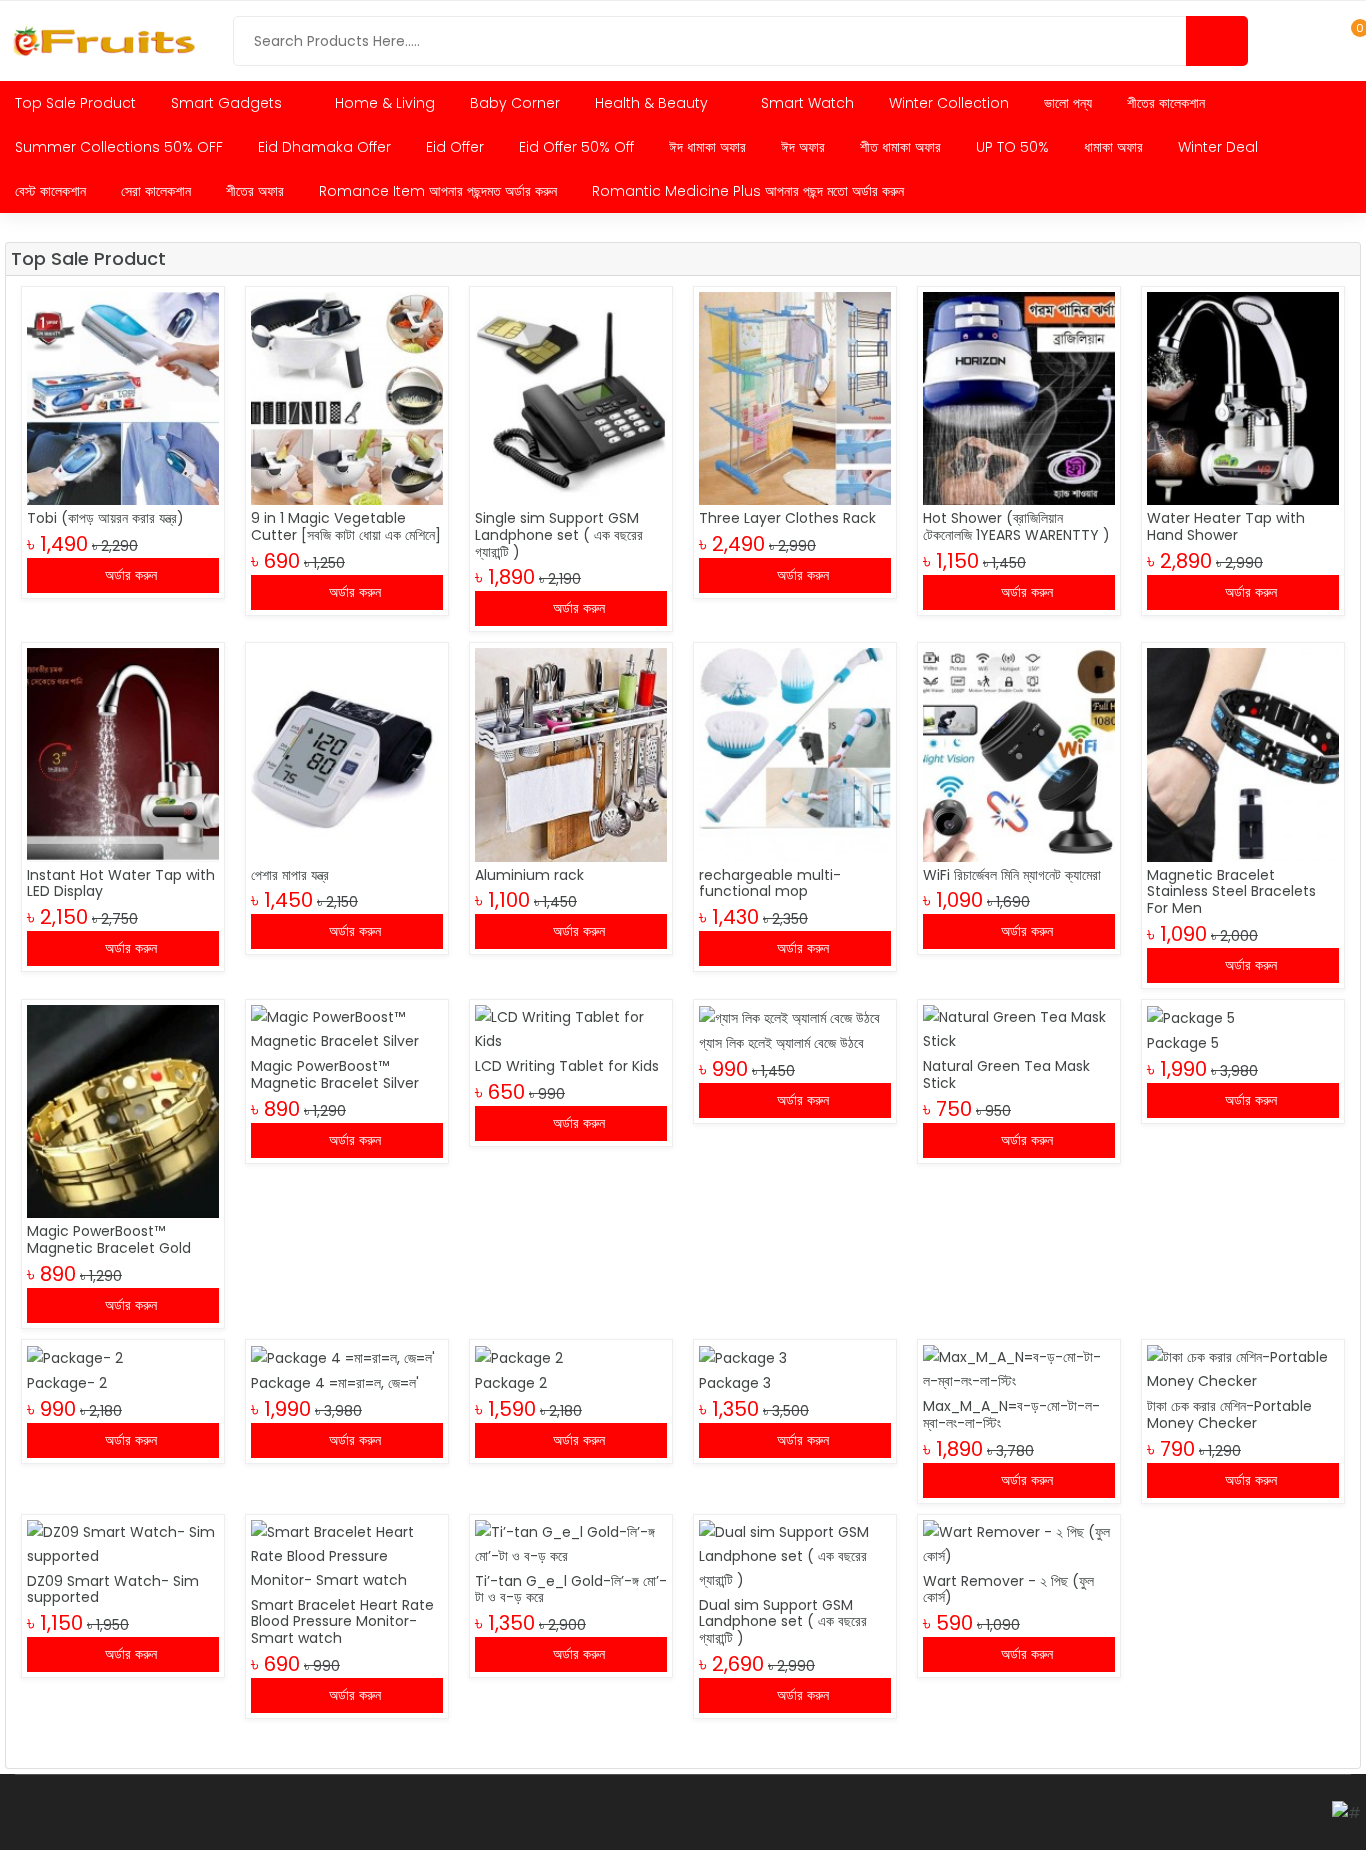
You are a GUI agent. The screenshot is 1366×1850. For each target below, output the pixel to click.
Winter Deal (1218, 147)
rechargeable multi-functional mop (770, 883)
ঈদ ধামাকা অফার (707, 147)
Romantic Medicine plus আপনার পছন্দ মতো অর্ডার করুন (748, 191)
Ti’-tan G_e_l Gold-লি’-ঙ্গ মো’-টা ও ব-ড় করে (571, 1589)
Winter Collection (949, 103)
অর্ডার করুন (129, 575)
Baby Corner (515, 103)
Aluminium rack (529, 875)
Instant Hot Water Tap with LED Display (121, 883)
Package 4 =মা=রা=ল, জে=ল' (335, 1383)
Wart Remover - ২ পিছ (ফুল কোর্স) (1008, 1589)
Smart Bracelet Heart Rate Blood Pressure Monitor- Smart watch (342, 1622)
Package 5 (1183, 1043)
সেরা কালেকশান (156, 191)
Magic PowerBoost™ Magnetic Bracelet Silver (335, 1074)
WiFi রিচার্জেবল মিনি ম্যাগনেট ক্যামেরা (1012, 875)
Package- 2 (67, 1383)
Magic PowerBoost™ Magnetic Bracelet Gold (109, 1239)
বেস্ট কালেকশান (50, 191)
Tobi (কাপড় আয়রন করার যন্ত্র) (105, 518)
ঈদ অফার (803, 147)
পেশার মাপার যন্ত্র (290, 875)
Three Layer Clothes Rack (787, 518)
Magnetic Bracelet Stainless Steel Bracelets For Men (1231, 892)
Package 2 (511, 1383)
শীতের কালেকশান (1166, 103)
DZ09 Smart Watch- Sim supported (113, 1589)
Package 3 (735, 1383)
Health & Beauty (653, 103)
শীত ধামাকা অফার (900, 147)
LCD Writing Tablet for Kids (567, 1066)
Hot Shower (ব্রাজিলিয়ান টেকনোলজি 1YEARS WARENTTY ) (1016, 526)
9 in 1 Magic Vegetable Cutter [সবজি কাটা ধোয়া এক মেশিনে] (346, 526)
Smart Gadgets (228, 103)
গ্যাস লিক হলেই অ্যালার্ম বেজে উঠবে (781, 1043)
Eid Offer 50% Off (576, 147)
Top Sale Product (75, 103)
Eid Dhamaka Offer (324, 147)
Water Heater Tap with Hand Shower (1226, 526)
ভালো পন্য (1068, 103)
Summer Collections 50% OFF (119, 147)
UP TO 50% (1012, 147)
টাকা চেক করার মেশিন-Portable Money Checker (1229, 1414)
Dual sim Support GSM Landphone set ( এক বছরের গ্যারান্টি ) (783, 1622)
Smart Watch (807, 103)
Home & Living (385, 103)
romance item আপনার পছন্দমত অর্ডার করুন (438, 191)
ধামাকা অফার (1113, 147)
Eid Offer (455, 147)
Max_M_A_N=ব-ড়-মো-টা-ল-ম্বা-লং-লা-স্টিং (1011, 1414)
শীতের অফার (255, 191)
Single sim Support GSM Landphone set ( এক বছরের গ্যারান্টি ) (559, 535)
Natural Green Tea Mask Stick (1006, 1074)
